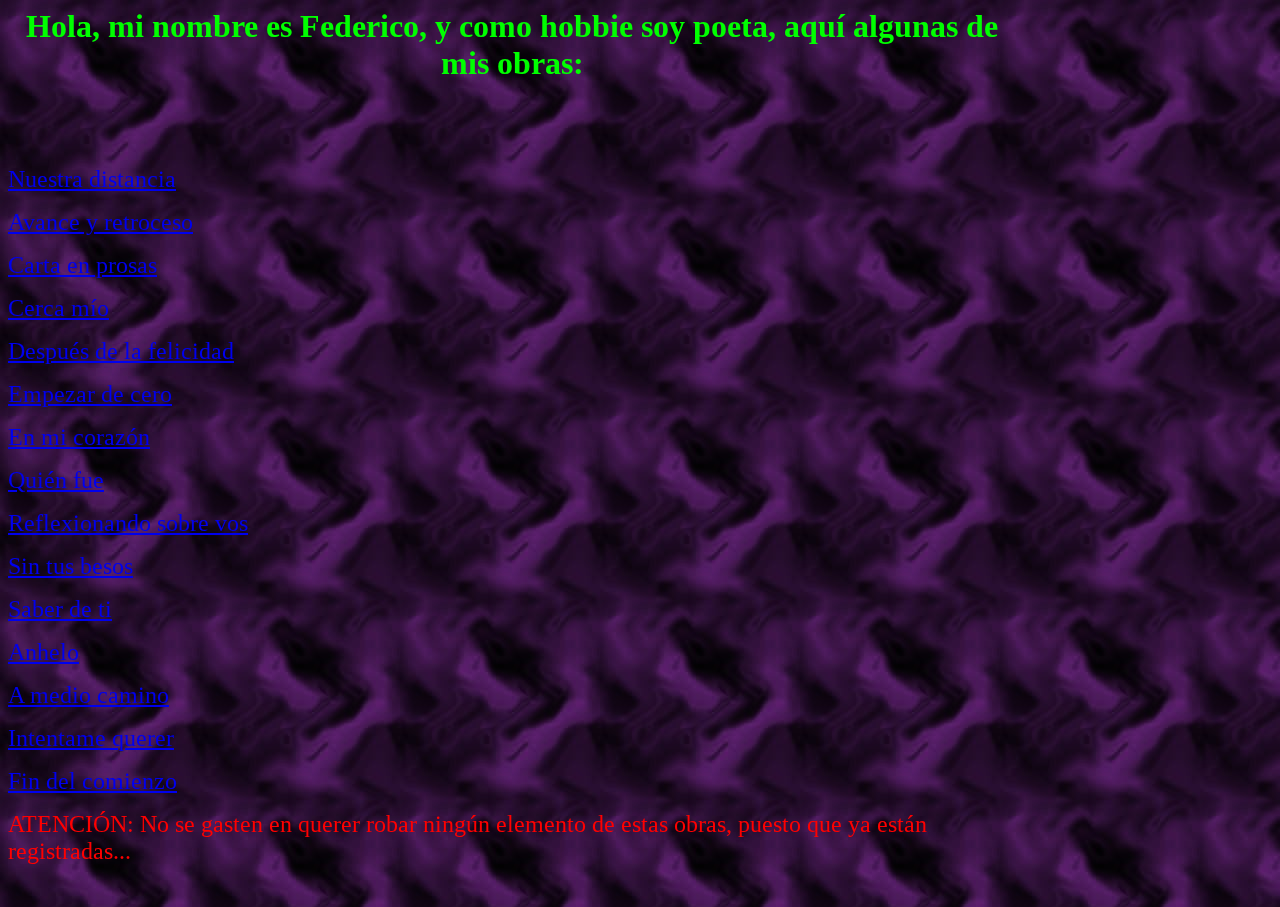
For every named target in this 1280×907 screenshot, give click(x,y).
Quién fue (56, 480)
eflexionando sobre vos (136, 523)
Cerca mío (58, 308)
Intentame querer (91, 738)
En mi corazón (79, 437)
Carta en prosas (82, 265)
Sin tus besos (70, 566)
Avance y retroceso (100, 222)
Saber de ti (60, 609)
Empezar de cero (90, 394)
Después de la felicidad (121, 351)
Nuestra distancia (92, 179)
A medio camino (88, 695)
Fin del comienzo (92, 781)
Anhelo (43, 652)
